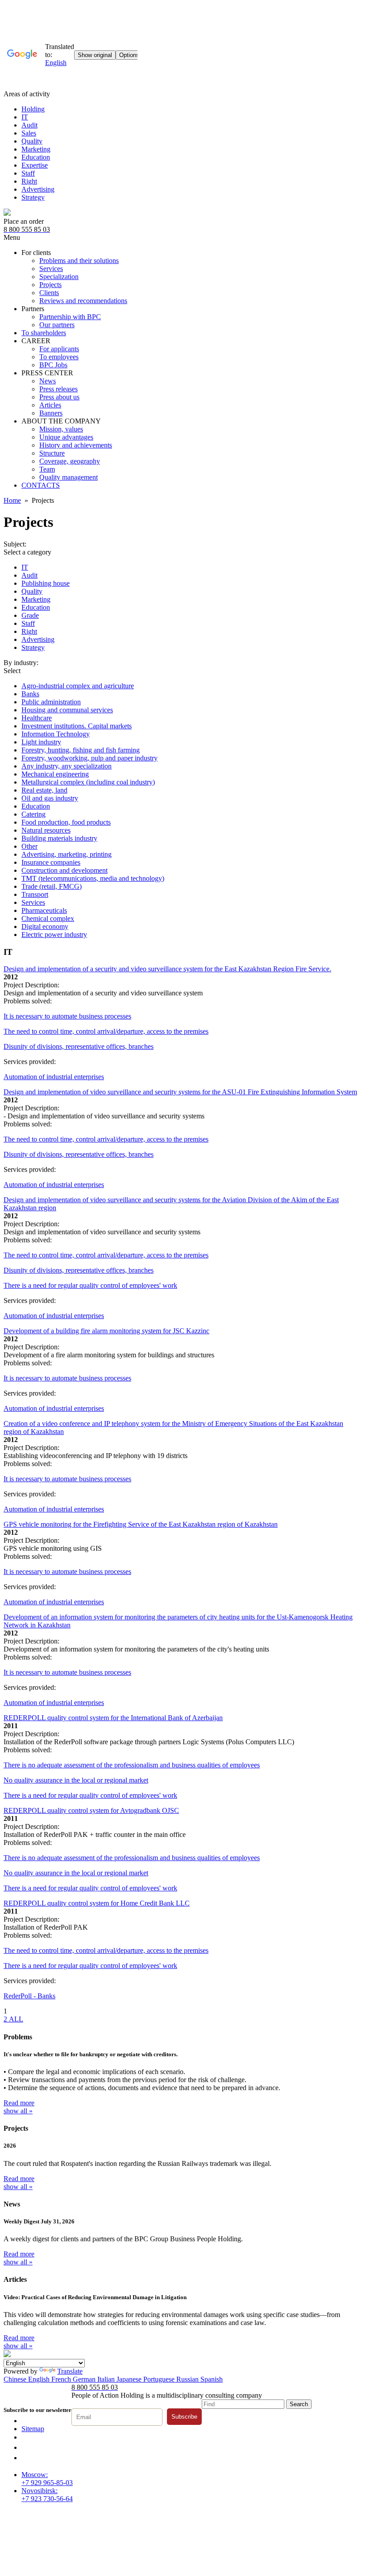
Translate (70, 2371)
